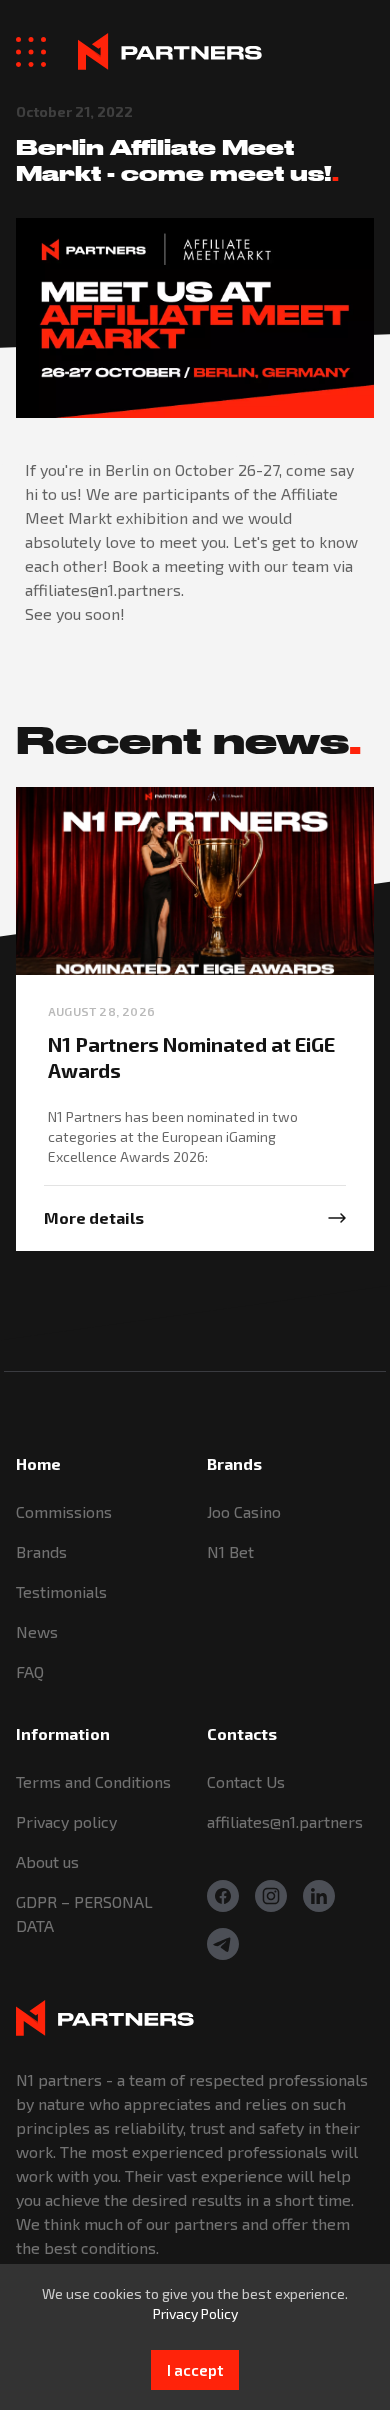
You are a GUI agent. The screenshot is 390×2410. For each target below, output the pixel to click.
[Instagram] (271, 1896)
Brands (41, 1551)
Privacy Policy (195, 2313)
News (37, 1631)
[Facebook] (223, 1896)
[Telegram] (223, 1944)
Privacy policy (66, 1821)
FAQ (30, 1671)
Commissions (64, 1511)
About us (47, 1861)
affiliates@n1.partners (285, 1821)
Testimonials (61, 1591)
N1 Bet (230, 1551)
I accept (195, 2370)
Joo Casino (244, 1511)
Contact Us (246, 1781)
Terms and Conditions (93, 1781)
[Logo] (170, 51)
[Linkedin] (319, 1896)
